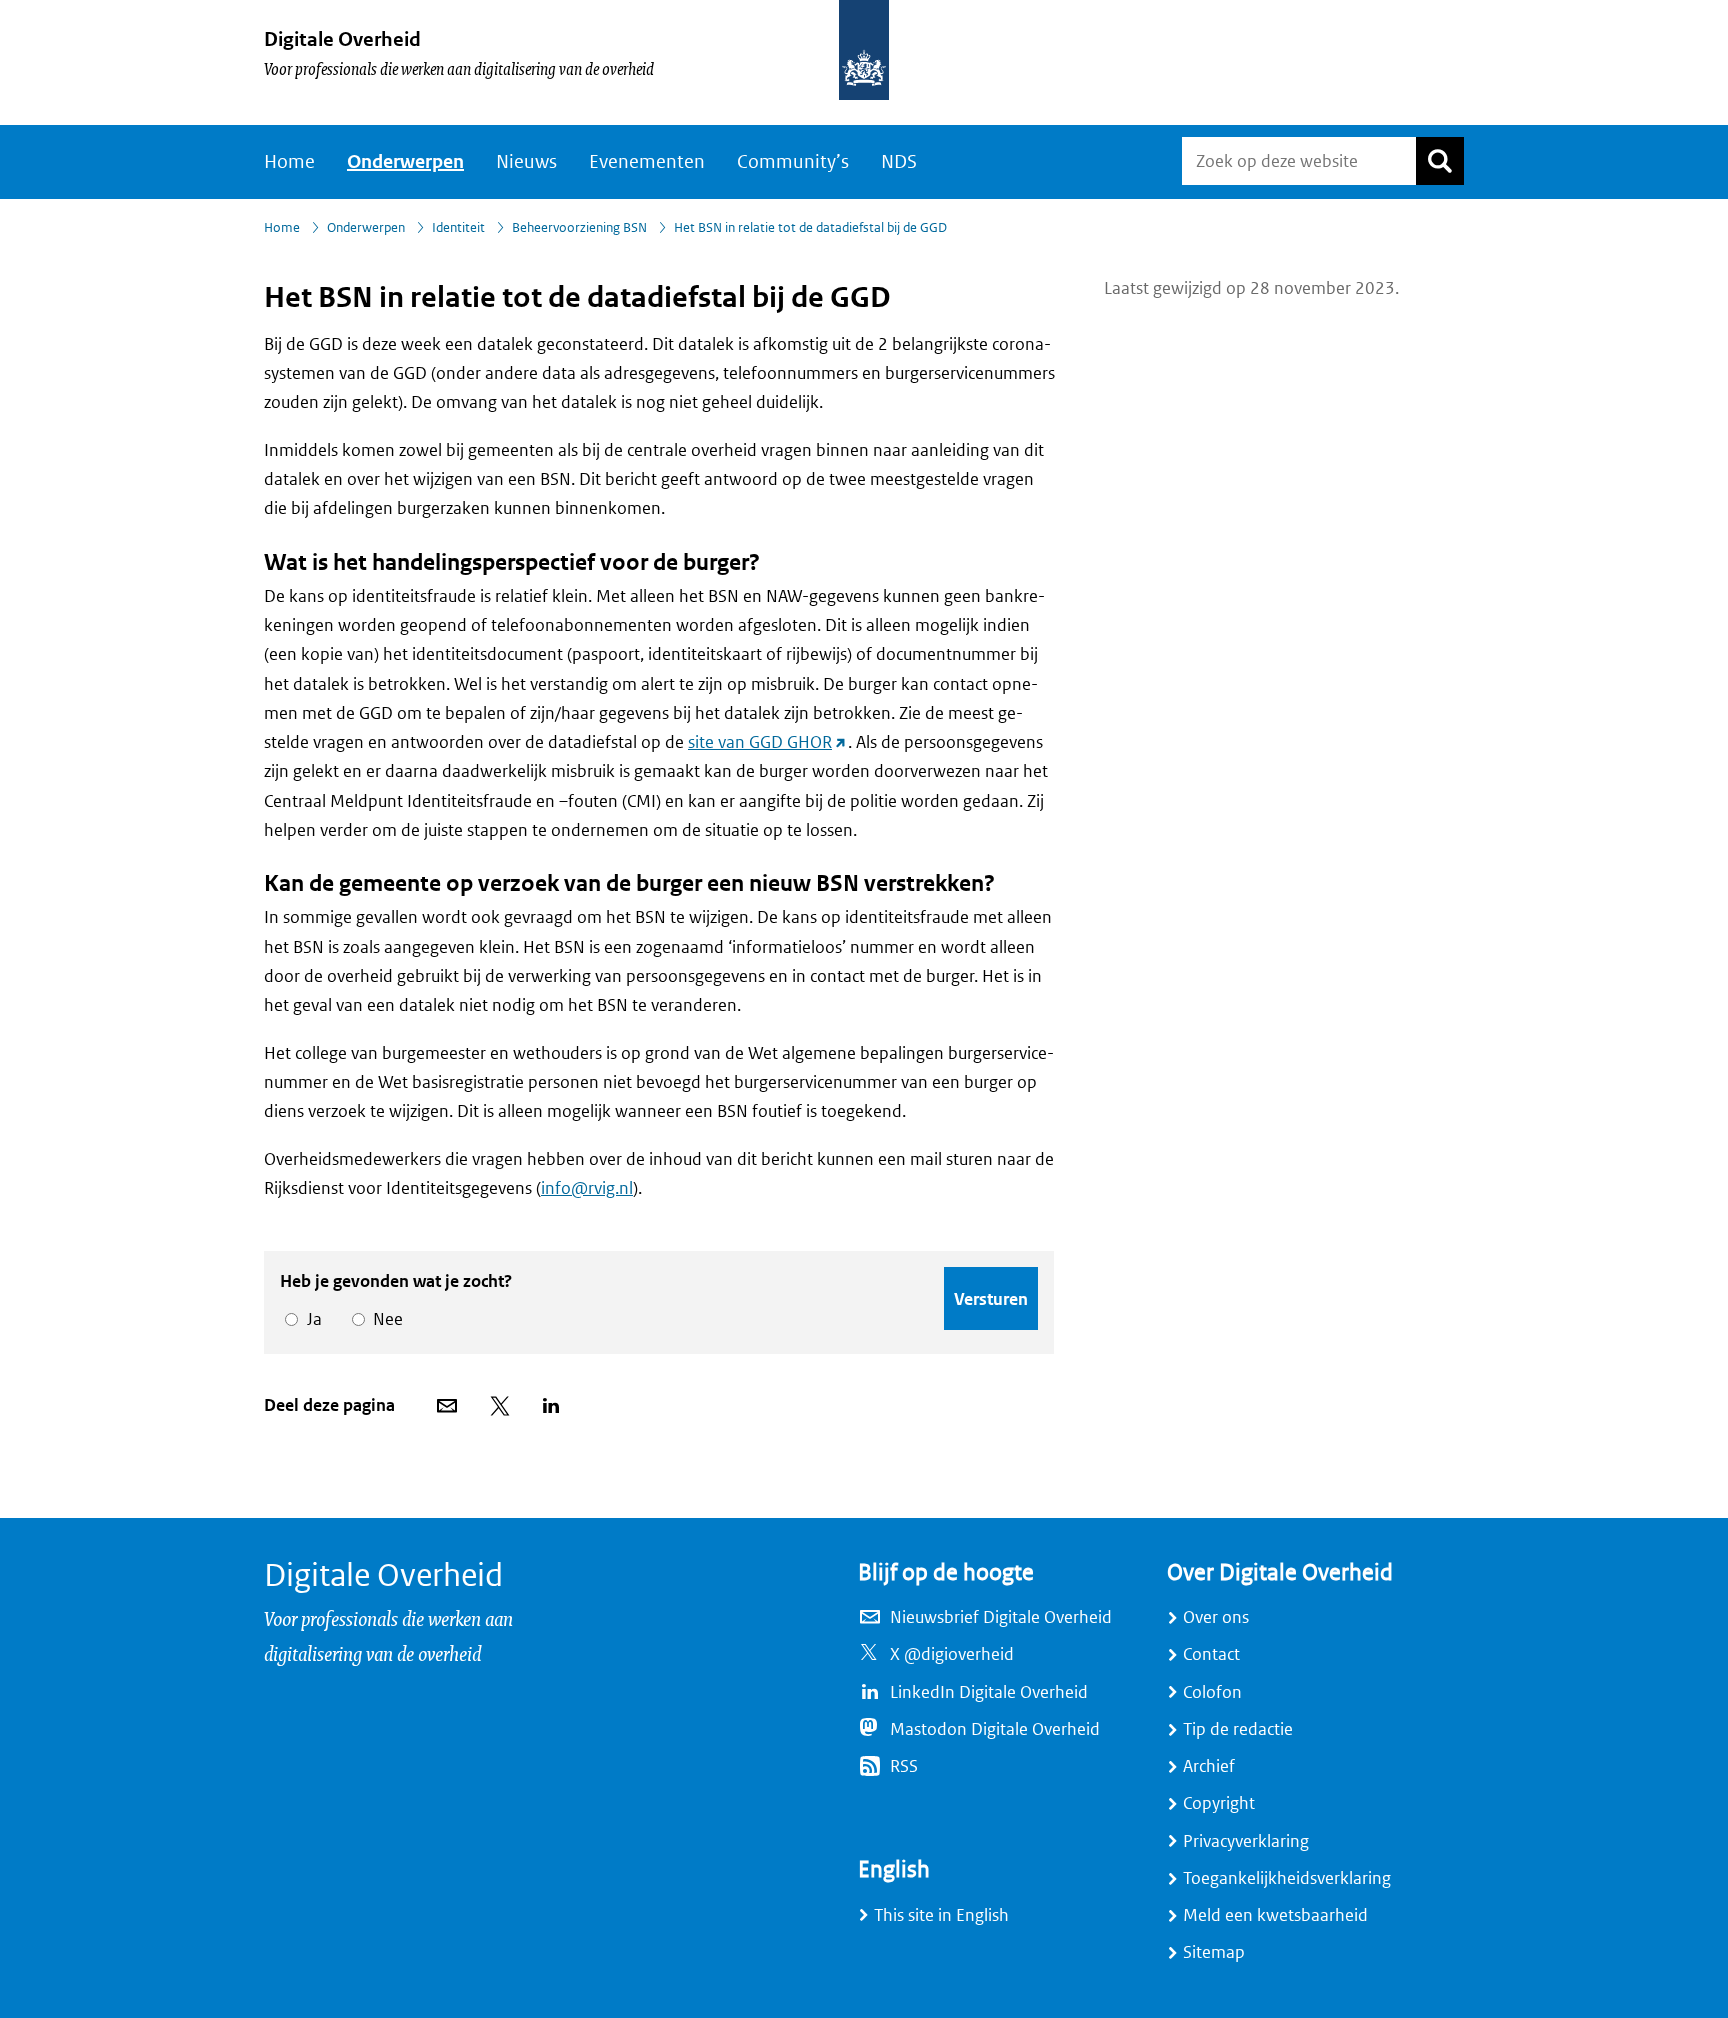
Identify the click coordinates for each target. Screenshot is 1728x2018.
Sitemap (1214, 1952)
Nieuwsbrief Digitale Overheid (1001, 1617)
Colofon (1212, 1692)
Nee (384, 1319)
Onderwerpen (405, 162)
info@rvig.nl (587, 1188)
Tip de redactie (1238, 1729)
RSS (904, 1766)
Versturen (991, 1299)
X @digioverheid (952, 1654)
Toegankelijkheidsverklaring (1287, 1878)
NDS (899, 162)
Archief (1209, 1766)
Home (289, 162)
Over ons (1216, 1617)
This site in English (941, 1915)
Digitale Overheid (342, 39)
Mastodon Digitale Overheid (995, 1729)
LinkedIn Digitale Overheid (989, 1692)
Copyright (1219, 1803)
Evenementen (647, 162)
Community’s (793, 162)
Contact (1211, 1654)
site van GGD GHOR (768, 742)
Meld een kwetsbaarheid (1275, 1915)
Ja (311, 1319)
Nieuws (526, 162)
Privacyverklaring (1246, 1841)
